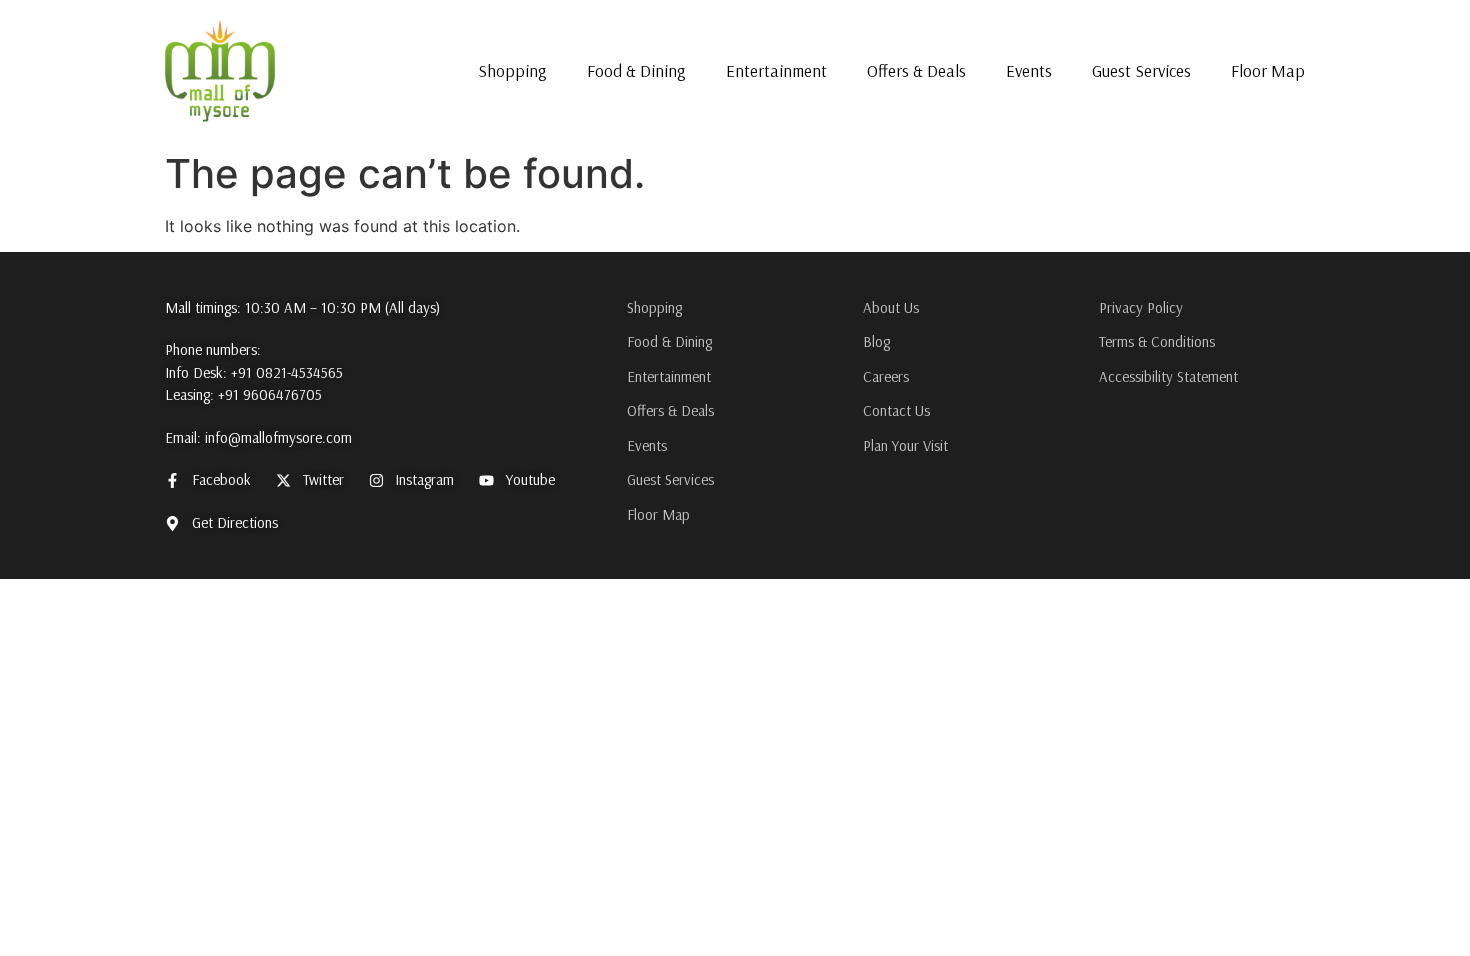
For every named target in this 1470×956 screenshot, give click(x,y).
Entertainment (776, 70)
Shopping (512, 70)
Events (1029, 70)
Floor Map (1268, 70)
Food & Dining (636, 70)
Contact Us (896, 410)
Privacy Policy (1141, 307)
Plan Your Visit (905, 445)
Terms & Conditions (1157, 341)
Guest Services (1141, 70)
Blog (876, 341)
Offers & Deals (916, 70)
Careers (886, 376)
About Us (891, 307)
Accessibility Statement (1168, 376)
